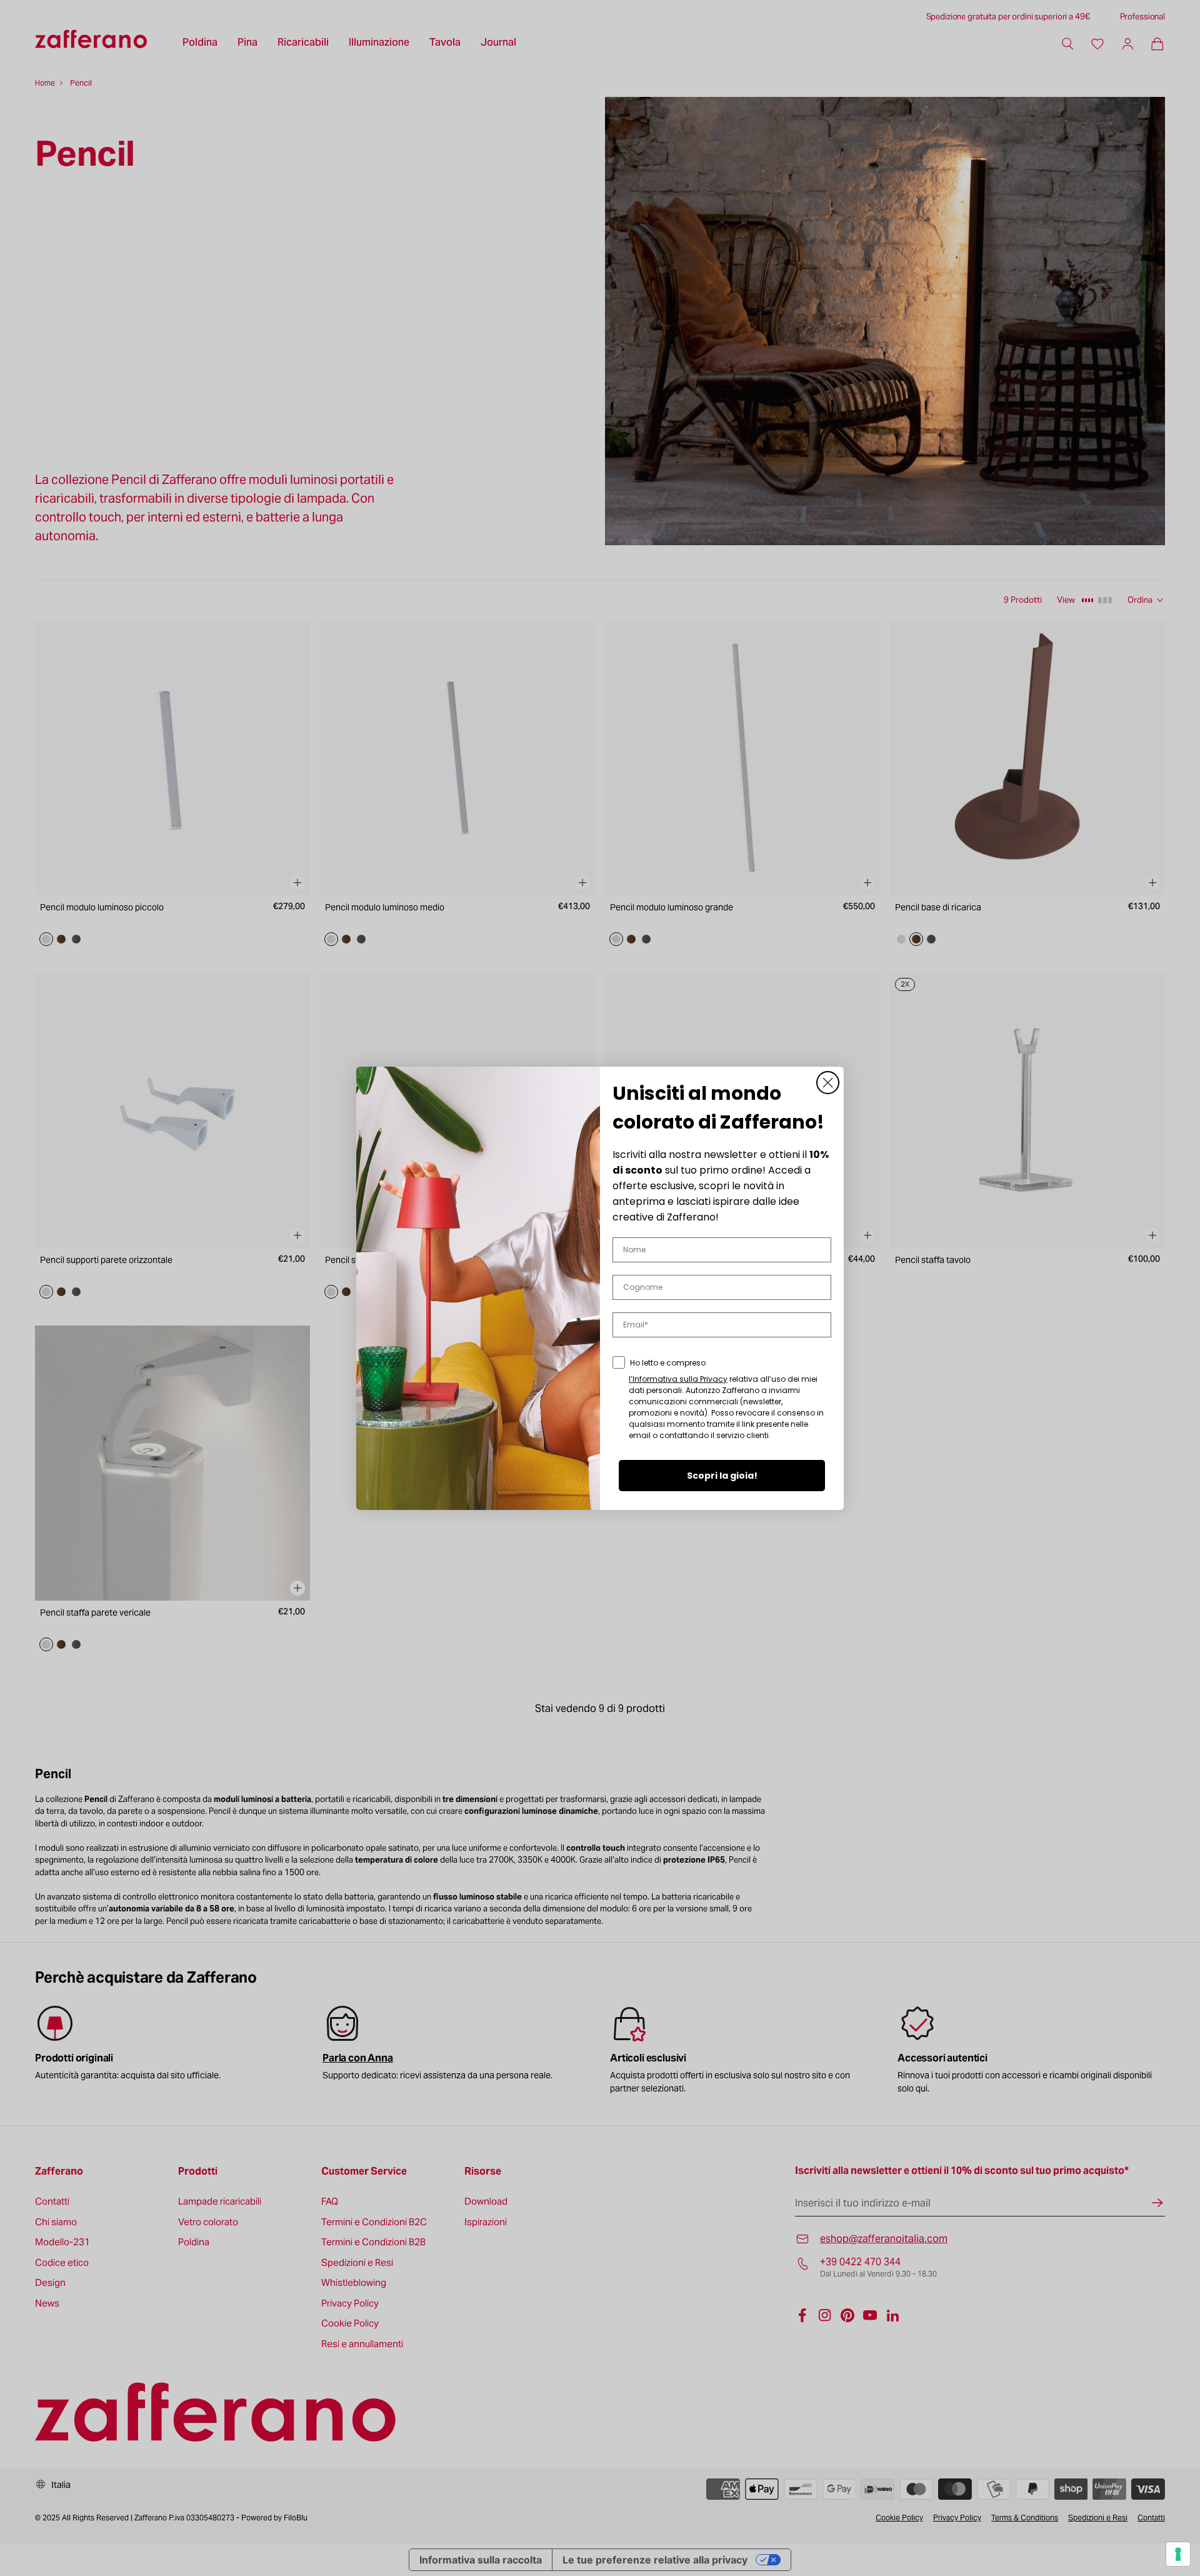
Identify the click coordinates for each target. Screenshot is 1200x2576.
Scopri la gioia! (722, 1476)
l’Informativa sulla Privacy (678, 1379)
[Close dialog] (828, 1083)
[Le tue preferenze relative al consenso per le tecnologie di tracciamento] (1178, 2554)
